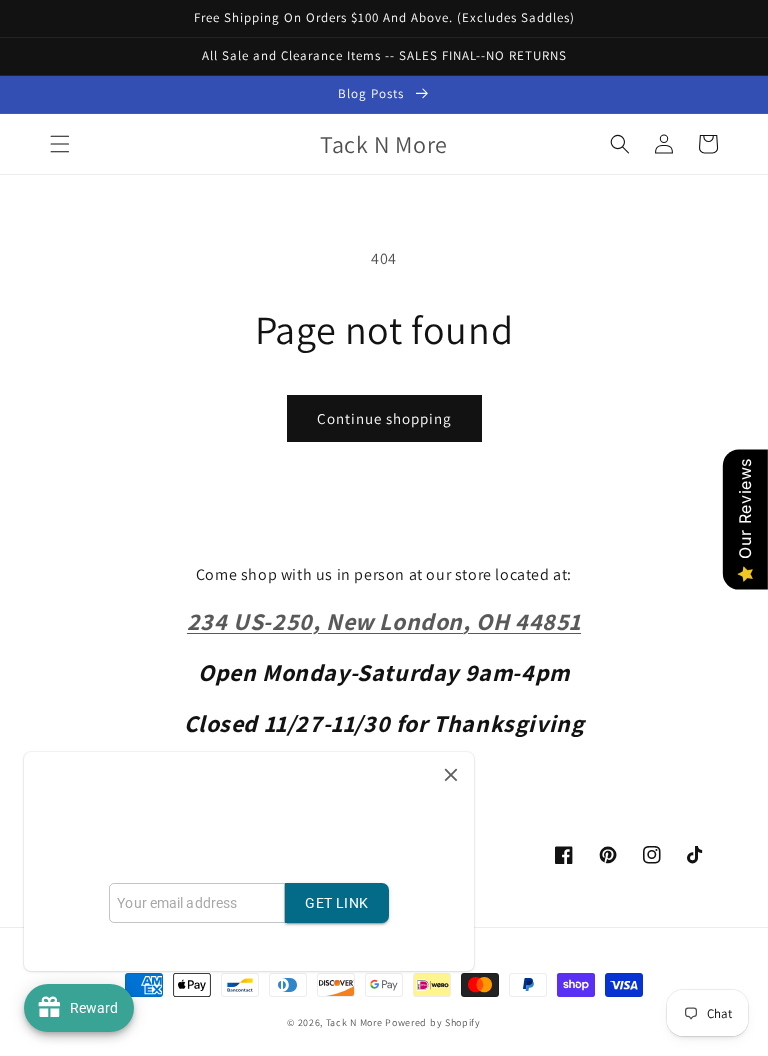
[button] (60, 144)
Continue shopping (384, 418)
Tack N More (355, 1022)
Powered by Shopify (433, 1022)
